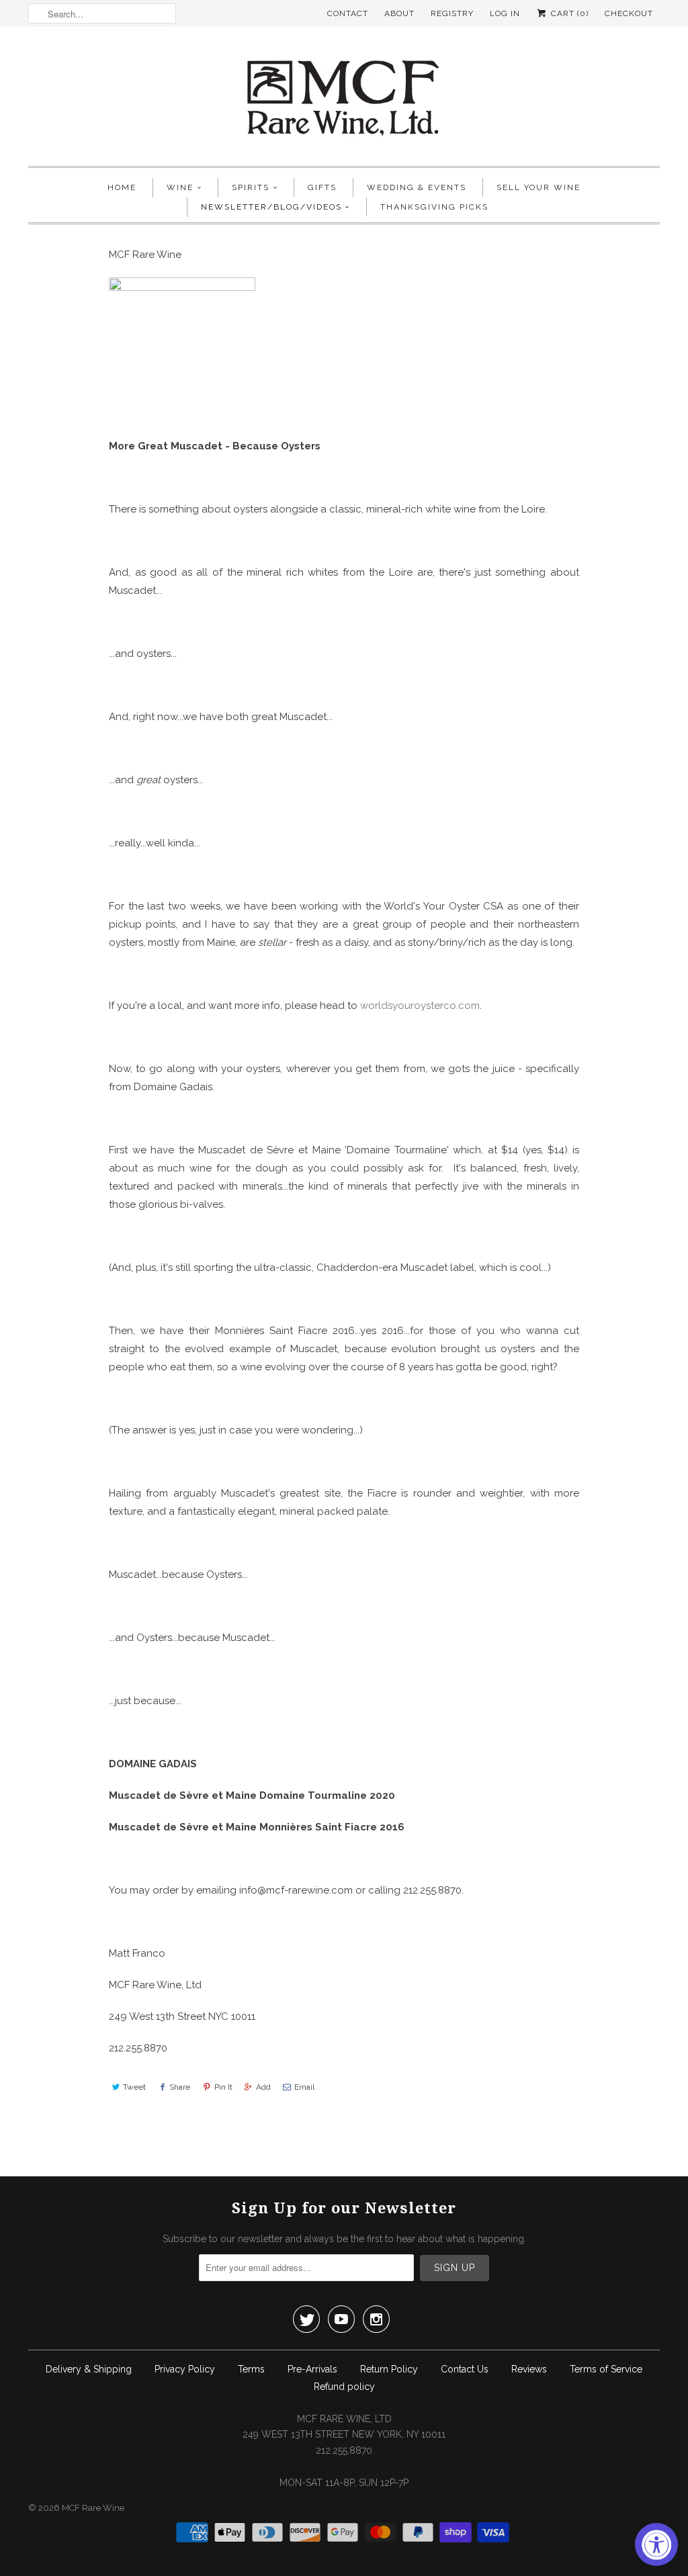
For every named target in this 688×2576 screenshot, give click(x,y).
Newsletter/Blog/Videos (271, 207)
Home (122, 187)
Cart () (568, 13)
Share (180, 2087)
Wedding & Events (417, 187)
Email (304, 2087)
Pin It (223, 2087)
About (399, 13)
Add (263, 2087)
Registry (452, 13)
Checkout (629, 13)
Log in (505, 13)
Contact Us (465, 2369)
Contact (348, 13)
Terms (251, 2369)
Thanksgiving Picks (434, 207)
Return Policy (389, 2369)
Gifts (322, 187)
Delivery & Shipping (89, 2369)
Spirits (251, 187)
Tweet (134, 2087)
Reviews (529, 2369)
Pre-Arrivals (312, 2369)
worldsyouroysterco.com (420, 1006)
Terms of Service (606, 2369)
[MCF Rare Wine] (344, 100)
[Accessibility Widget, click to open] (656, 2544)
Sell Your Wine (539, 187)
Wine (180, 187)
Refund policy (344, 2387)
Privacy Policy (185, 2369)
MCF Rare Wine (93, 2508)
